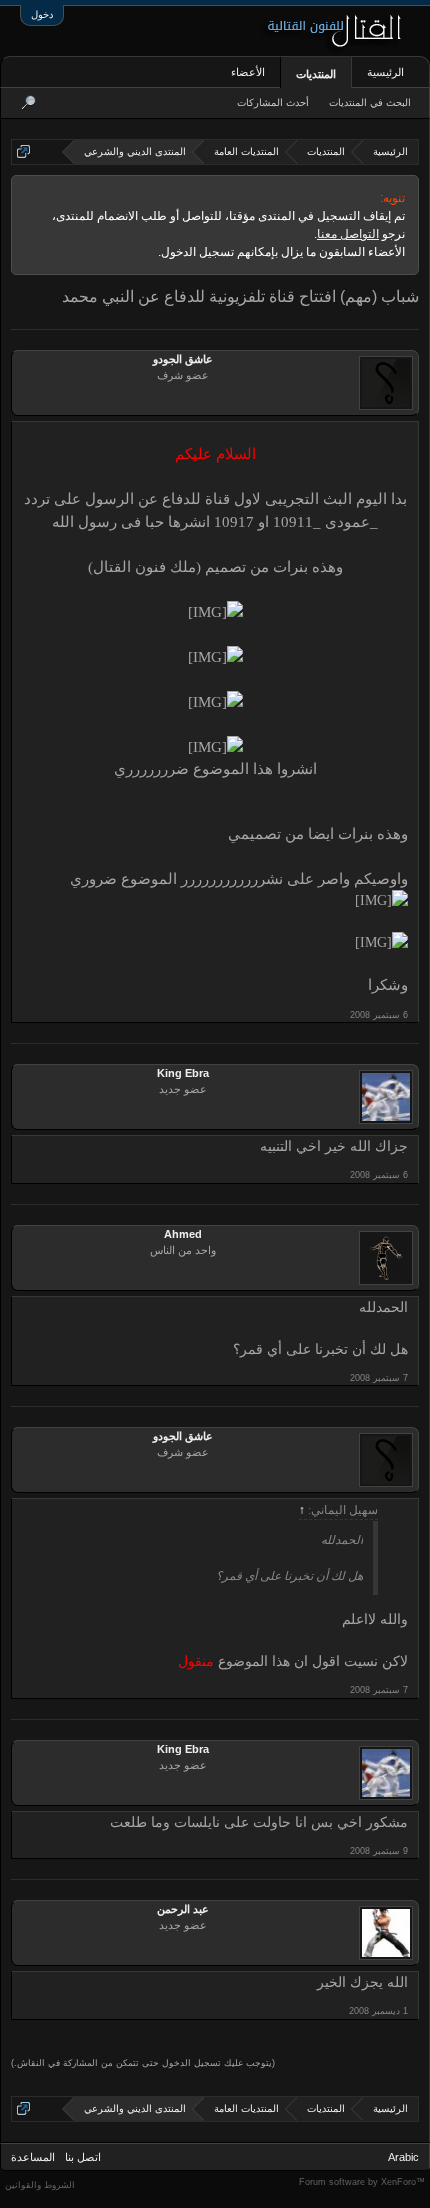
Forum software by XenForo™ (362, 2182)
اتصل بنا (83, 2157)
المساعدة (33, 2157)
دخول (42, 14)
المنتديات (316, 74)
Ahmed (183, 1234)
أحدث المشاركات (273, 102)
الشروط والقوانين (40, 2185)
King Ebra (183, 1073)
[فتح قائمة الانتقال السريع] (23, 151)
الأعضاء (248, 72)
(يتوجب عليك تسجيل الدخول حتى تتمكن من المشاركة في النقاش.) (143, 2063)
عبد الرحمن (183, 1909)
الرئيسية (385, 72)
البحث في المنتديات (370, 102)
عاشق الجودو (183, 359)
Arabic (403, 2157)
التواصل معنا (348, 234)
